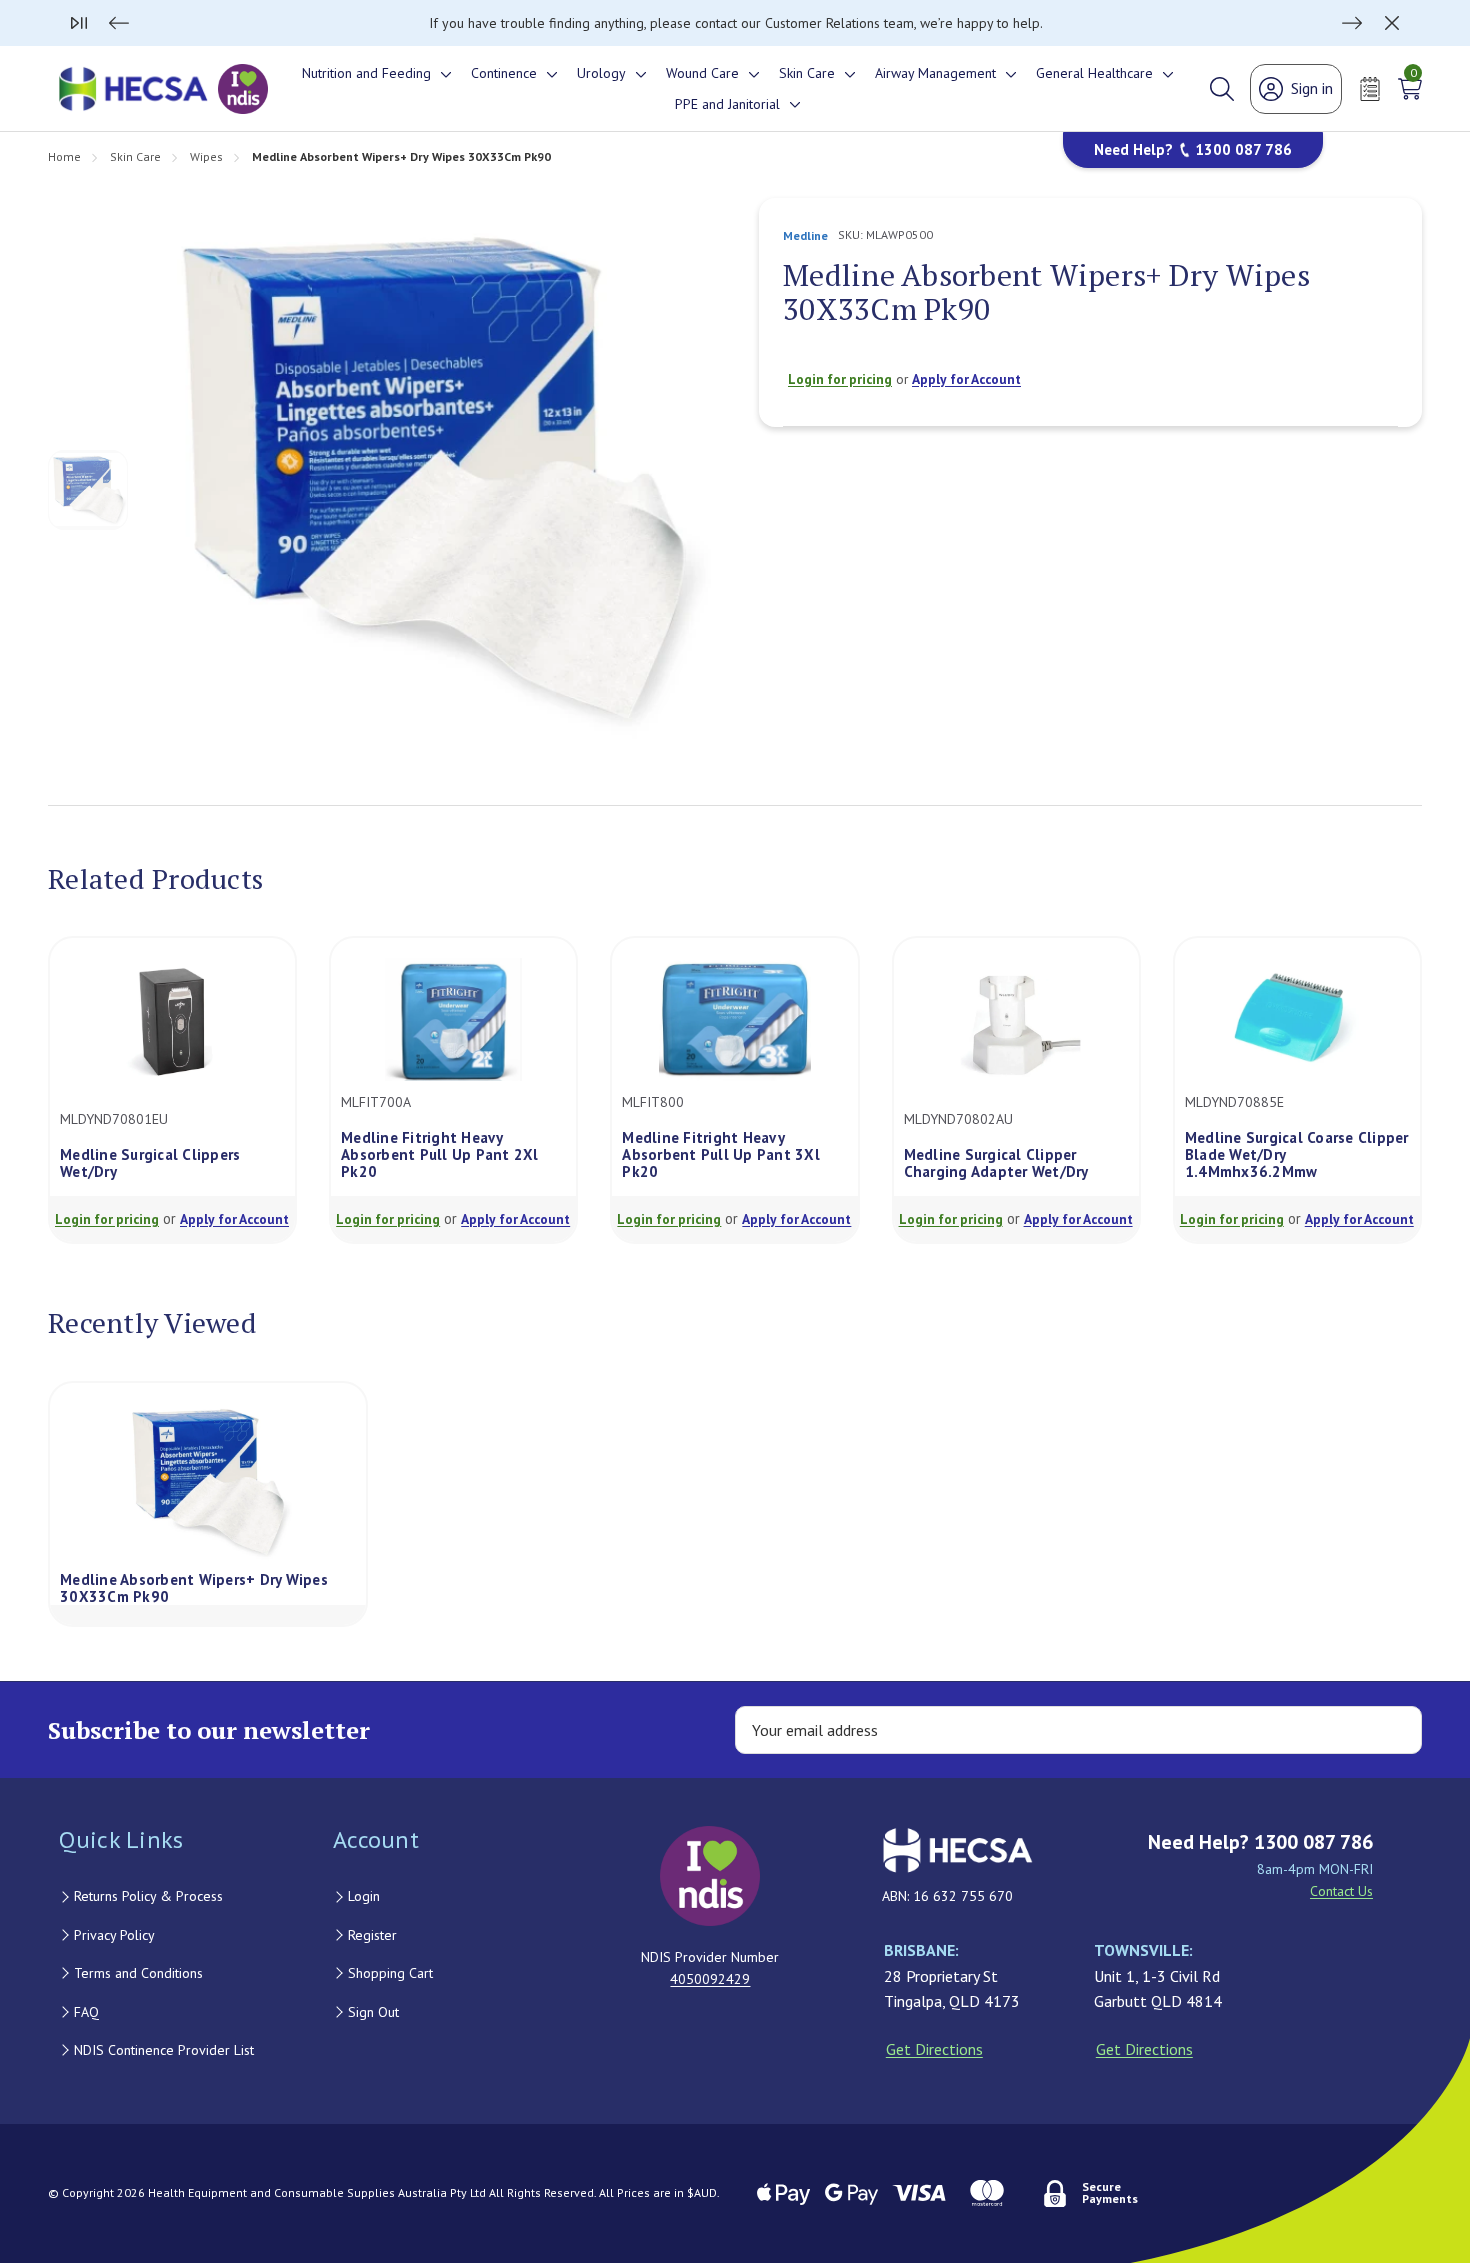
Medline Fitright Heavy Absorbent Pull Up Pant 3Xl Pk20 (721, 1155)
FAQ (86, 2012)
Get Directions (934, 2049)
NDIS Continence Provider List (164, 2050)
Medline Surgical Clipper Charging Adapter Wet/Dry (996, 1163)
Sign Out (373, 2012)
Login (364, 1896)
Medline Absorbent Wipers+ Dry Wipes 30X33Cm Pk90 (194, 1587)
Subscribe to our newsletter (209, 1730)
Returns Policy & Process (148, 1896)
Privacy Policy (114, 1935)
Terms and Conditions (138, 1973)
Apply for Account (966, 379)
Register (372, 1935)
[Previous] (119, 23)
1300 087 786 (1243, 149)
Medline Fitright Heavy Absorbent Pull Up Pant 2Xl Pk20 (440, 1155)
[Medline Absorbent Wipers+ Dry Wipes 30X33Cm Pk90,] (208, 1482)
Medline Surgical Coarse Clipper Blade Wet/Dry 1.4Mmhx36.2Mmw (1297, 1155)
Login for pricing (840, 379)
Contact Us (1341, 1891)
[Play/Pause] (79, 23)
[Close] (1392, 23)
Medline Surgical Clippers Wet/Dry (150, 1163)
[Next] (1352, 23)
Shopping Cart (390, 1973)
